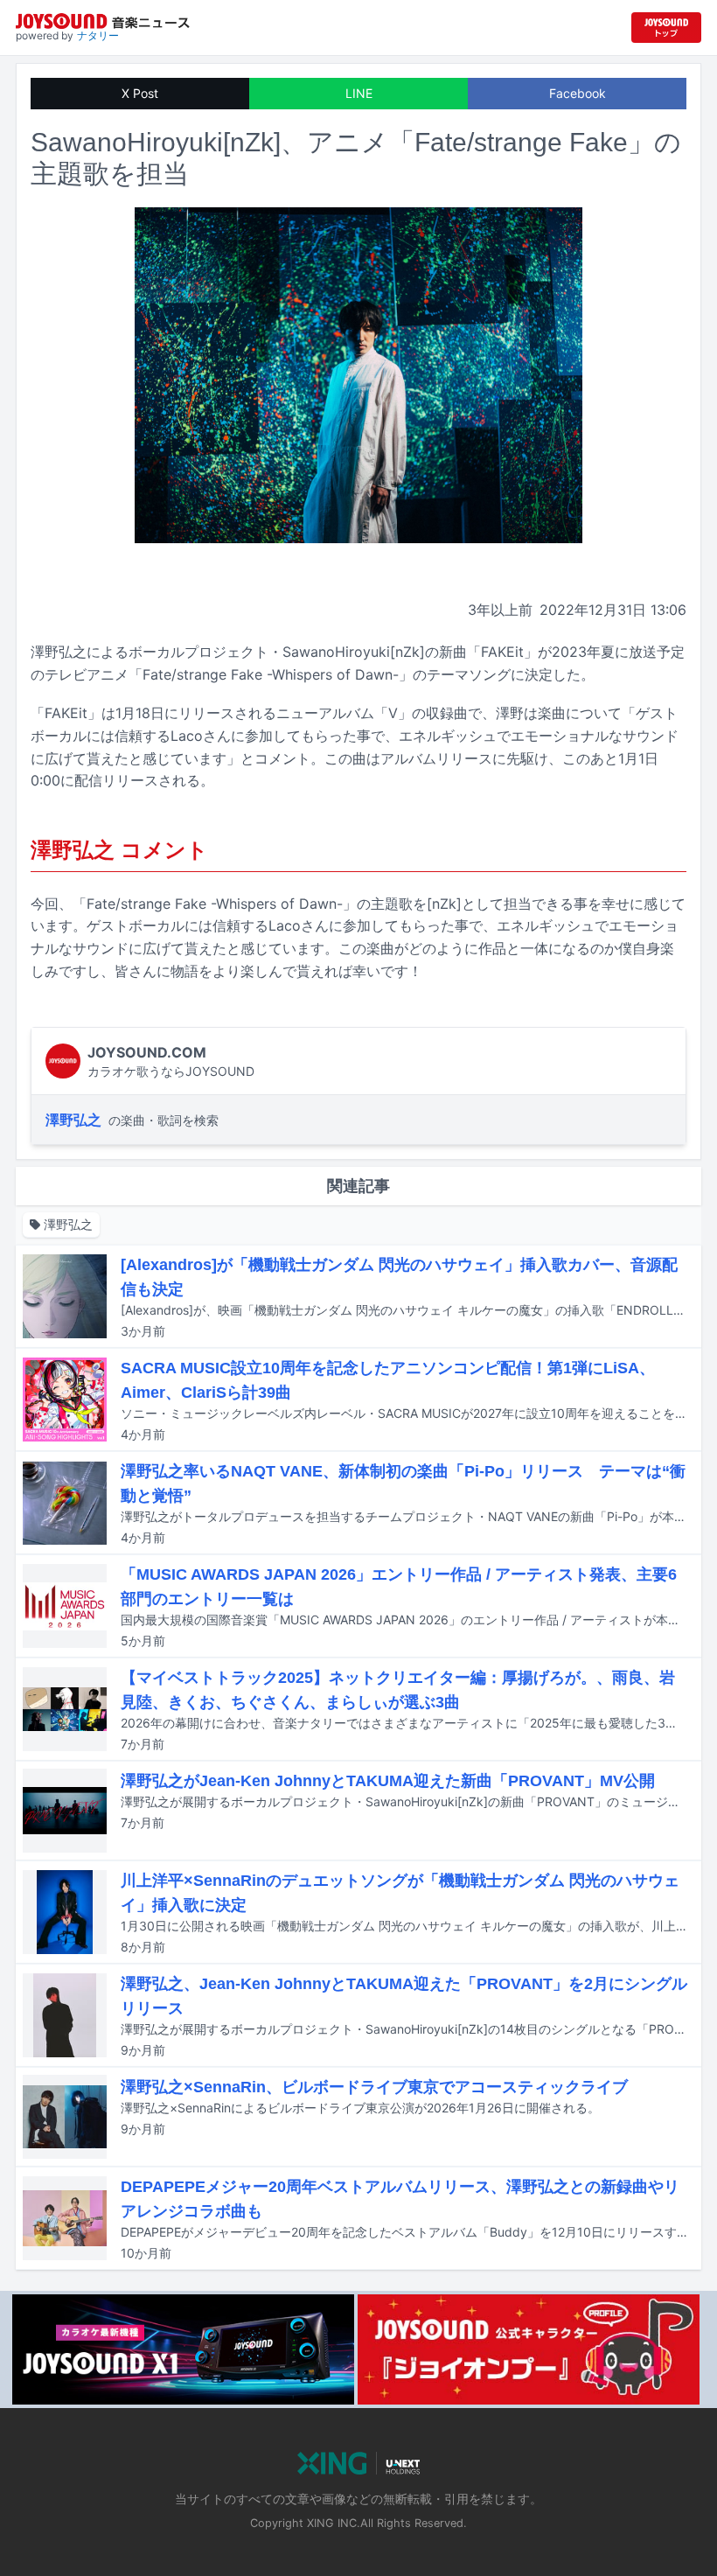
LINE (359, 93)
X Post (140, 93)
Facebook (578, 93)
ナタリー (98, 35)
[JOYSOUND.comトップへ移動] (666, 28)
